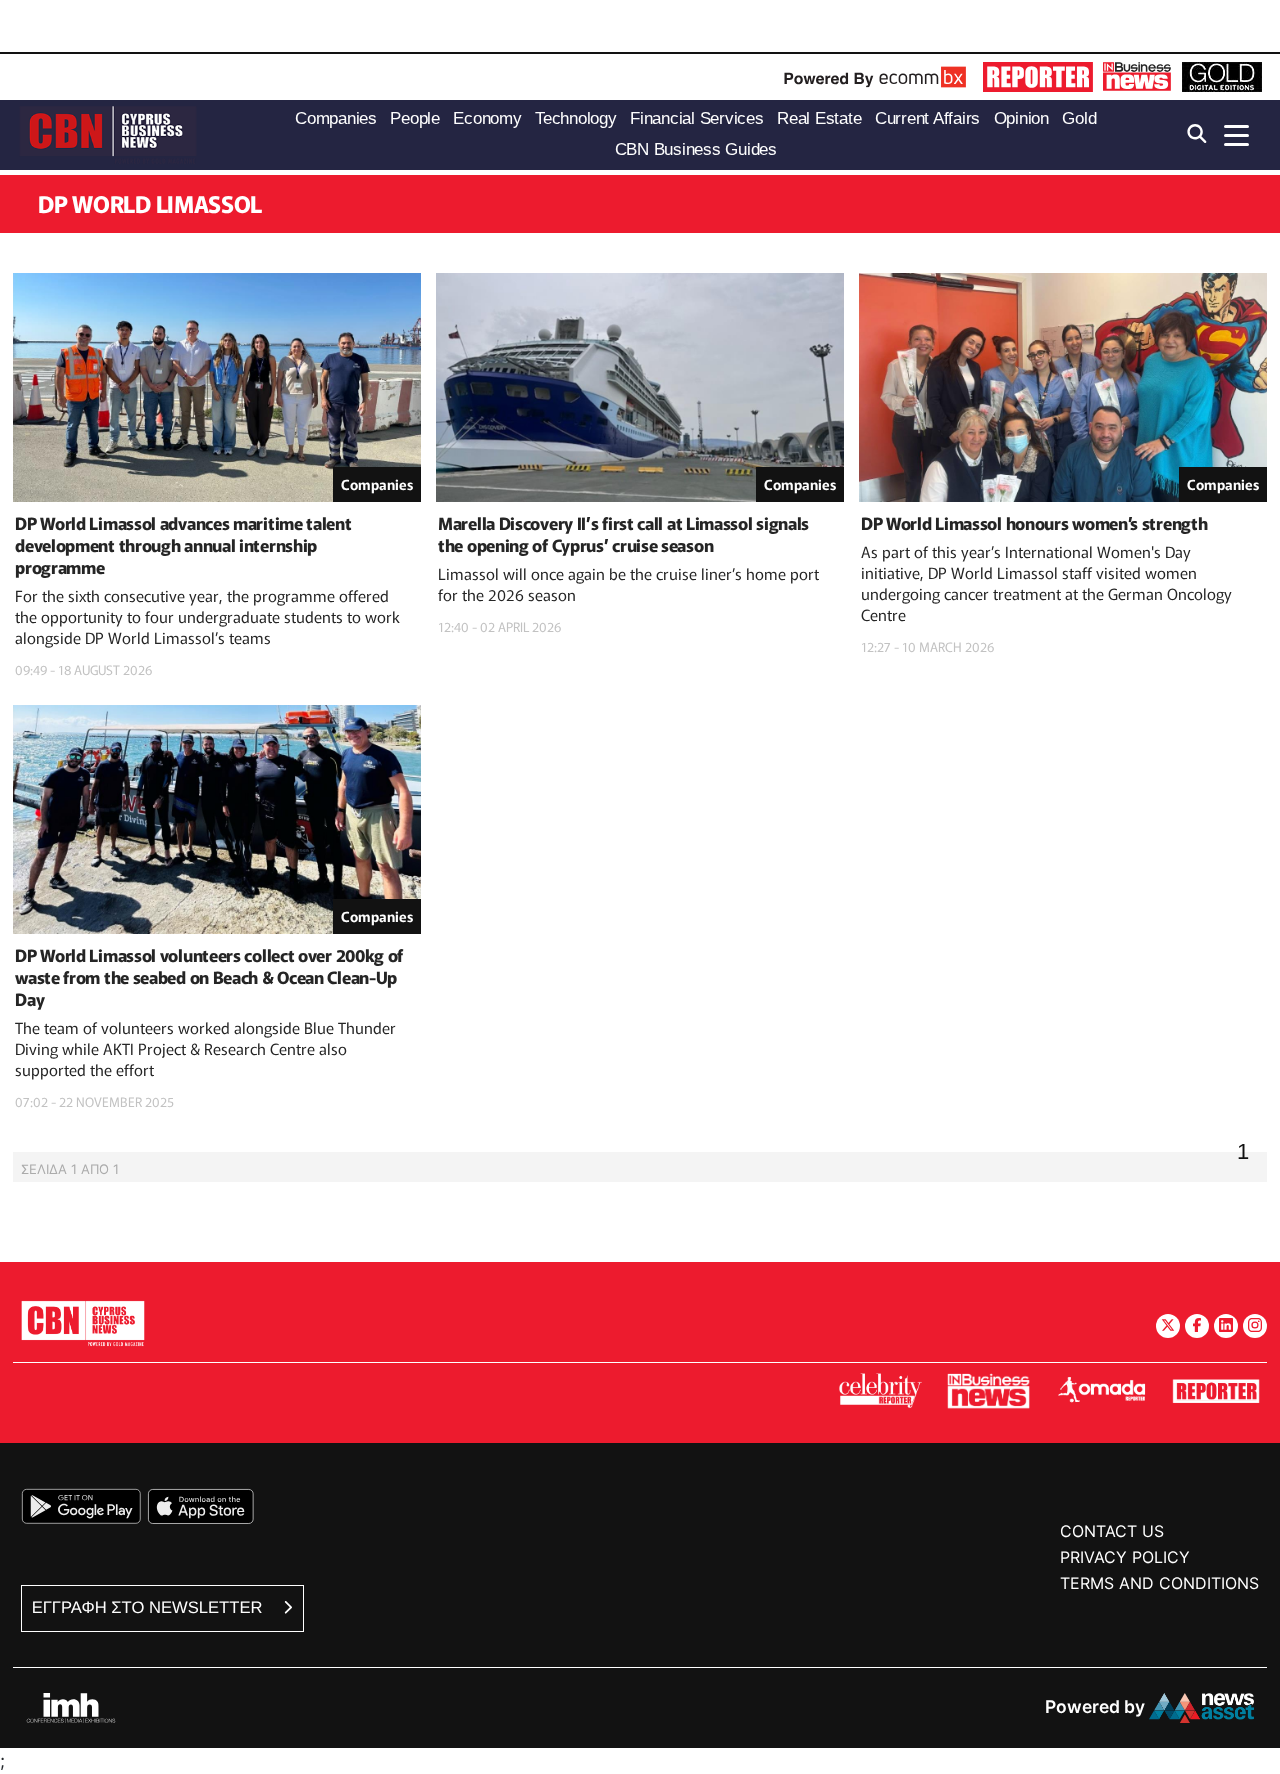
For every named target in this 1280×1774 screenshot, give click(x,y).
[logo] (108, 133)
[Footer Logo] (83, 1322)
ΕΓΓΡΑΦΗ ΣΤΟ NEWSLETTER (149, 1607)
